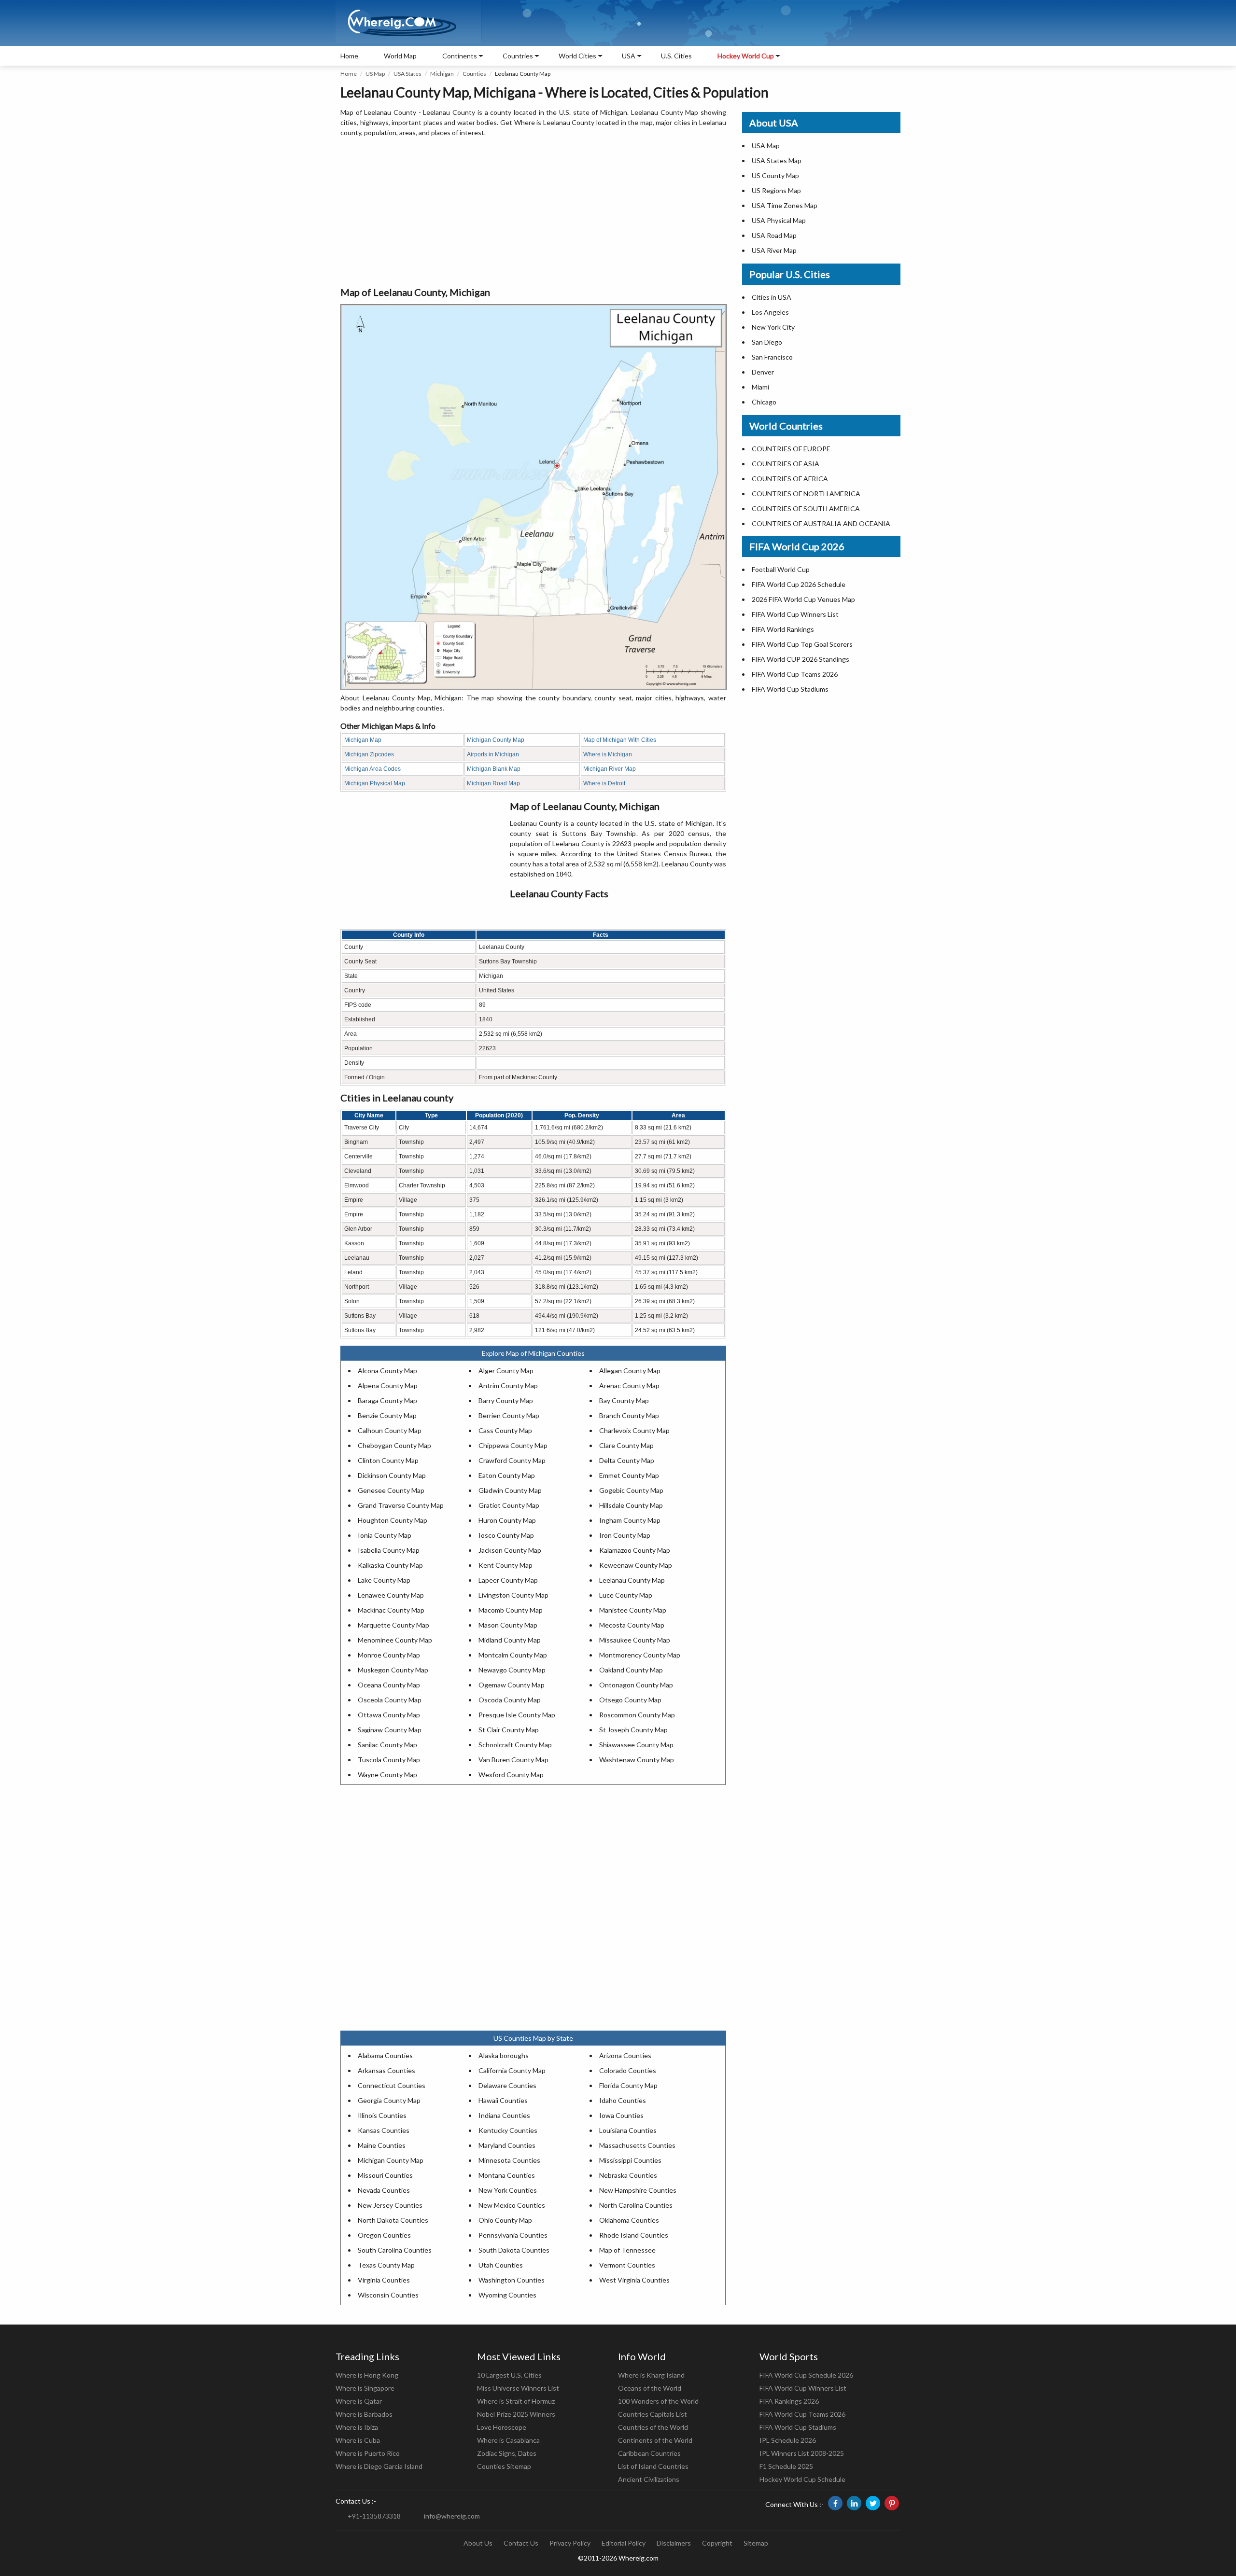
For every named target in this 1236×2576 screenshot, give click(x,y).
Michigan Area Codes (372, 769)
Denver (763, 372)
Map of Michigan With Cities (620, 740)
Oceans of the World (650, 2388)
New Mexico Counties (512, 2205)
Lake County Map (384, 1580)
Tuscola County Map (389, 1760)
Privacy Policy (570, 2543)
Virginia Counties (384, 2280)
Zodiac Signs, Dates (507, 2453)
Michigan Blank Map (494, 769)
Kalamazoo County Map (635, 1550)
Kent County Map (506, 1565)
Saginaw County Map (390, 1730)
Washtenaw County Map (637, 1760)
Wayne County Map (387, 1775)
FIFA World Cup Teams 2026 (795, 674)
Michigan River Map (610, 769)
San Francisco (772, 357)
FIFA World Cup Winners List (795, 614)
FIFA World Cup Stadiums (790, 689)
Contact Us (521, 2543)
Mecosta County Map (632, 1625)
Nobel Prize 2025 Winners (516, 2414)
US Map (375, 74)
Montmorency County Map (640, 1655)
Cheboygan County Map (394, 1445)
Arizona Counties (625, 2055)
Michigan (442, 74)
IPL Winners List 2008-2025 (802, 2453)
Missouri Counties (385, 2175)
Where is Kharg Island (651, 2375)
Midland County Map (510, 1640)
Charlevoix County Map (634, 1430)
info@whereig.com (452, 2516)
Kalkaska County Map (390, 1565)
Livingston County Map (513, 1595)
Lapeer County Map (508, 1580)
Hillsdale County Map (631, 1505)
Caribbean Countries (649, 2453)
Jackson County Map (510, 1550)
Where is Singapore (365, 2388)
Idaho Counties (623, 2100)
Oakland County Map (631, 1670)
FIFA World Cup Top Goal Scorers (802, 644)
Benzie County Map (387, 1415)
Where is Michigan (608, 754)
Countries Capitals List (653, 2414)
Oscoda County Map (510, 1700)
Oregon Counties (384, 2235)
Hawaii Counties (503, 2100)
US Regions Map (776, 190)
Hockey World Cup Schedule (802, 2479)
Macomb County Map (511, 1610)
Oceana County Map (389, 1685)
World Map (400, 56)
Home (349, 56)
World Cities (577, 56)
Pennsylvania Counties (513, 2235)
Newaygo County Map (512, 1670)
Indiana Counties (504, 2115)
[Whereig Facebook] (835, 2503)
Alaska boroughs (504, 2055)
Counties (474, 74)
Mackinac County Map (391, 1610)
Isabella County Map (389, 1550)
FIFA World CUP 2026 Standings (801, 659)
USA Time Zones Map (785, 205)
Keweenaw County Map (636, 1565)
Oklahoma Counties (629, 2220)
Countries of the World (653, 2427)
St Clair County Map (509, 1730)
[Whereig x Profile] (873, 2503)
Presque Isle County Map (517, 1715)
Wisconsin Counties (388, 2295)
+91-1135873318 (374, 2516)
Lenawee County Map (391, 1595)
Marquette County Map (393, 1625)
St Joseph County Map (633, 1730)
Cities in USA (772, 297)
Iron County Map (625, 1535)
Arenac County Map (629, 1385)
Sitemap (756, 2543)
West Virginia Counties (634, 2280)
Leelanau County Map (632, 1580)
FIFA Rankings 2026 (789, 2401)
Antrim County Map (508, 1385)
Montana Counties (507, 2175)
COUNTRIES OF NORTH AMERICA (806, 494)
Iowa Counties (621, 2115)
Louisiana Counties (628, 2130)
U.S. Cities (676, 56)
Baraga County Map (387, 1400)
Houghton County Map (393, 1520)
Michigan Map (363, 740)
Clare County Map (626, 1445)
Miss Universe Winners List (518, 2388)
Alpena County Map (388, 1385)
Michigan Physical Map (375, 783)
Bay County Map (624, 1400)
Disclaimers (674, 2543)
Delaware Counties (507, 2085)
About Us (478, 2543)
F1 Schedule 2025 (786, 2466)
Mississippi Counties (630, 2160)
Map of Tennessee (627, 2250)
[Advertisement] (533, 212)
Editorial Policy (624, 2543)
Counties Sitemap (504, 2466)
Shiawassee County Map (636, 1745)
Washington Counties (512, 2280)
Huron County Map (507, 1520)
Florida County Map (628, 2085)
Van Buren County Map (513, 1760)
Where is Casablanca (508, 2440)
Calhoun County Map (390, 1430)
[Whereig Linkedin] (854, 2503)
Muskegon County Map (393, 1670)
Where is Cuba (358, 2440)
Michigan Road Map (493, 783)
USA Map (766, 146)
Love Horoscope (502, 2427)
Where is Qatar (359, 2401)
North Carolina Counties (636, 2205)
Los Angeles (770, 312)
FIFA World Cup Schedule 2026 (806, 2375)
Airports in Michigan (493, 754)
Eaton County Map (507, 1475)
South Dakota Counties (514, 2250)
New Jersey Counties (390, 2205)
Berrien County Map (509, 1415)
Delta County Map (627, 1460)
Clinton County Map (388, 1460)
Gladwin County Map (510, 1490)
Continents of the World (655, 2440)
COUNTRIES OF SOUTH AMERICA (806, 508)
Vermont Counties (627, 2265)
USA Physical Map (779, 220)
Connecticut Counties (392, 2085)
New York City (773, 327)
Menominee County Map (395, 1640)
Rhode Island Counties (634, 2235)
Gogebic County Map (631, 1490)
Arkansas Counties (386, 2070)
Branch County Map (629, 1415)
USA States (407, 74)
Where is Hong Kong (367, 2375)
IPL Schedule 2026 (788, 2440)
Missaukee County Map (635, 1640)
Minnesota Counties (509, 2160)
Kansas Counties (384, 2130)
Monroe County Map (389, 1655)
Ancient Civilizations (649, 2479)
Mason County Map (508, 1625)
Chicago (764, 402)
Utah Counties (501, 2265)
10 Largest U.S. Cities (509, 2375)
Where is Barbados (364, 2414)
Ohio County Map (505, 2220)
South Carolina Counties (395, 2250)
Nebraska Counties (628, 2175)
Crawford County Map (512, 1460)
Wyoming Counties (507, 2295)
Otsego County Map (630, 1700)
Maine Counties (382, 2145)
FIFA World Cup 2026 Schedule (799, 584)
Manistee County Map (633, 1610)
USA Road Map (774, 235)
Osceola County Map (390, 1700)
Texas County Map (386, 2265)
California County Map (512, 2070)
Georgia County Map (389, 2100)
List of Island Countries (653, 2466)
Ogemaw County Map (512, 1685)
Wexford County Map (511, 1775)
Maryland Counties (507, 2145)
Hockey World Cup (746, 56)
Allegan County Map (630, 1371)
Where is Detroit (604, 783)
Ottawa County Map (389, 1715)
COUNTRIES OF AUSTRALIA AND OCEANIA (821, 523)
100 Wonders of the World (658, 2401)
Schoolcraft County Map (515, 1745)
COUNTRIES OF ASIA (786, 464)
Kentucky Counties (508, 2130)
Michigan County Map (496, 740)
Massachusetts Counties (637, 2145)
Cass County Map (505, 1430)
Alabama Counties (385, 2055)
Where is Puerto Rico (368, 2453)
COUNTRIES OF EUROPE (791, 449)
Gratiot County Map (509, 1505)
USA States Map (777, 160)
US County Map (775, 175)
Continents (460, 56)
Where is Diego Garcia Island (379, 2466)
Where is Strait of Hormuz (516, 2401)
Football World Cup (781, 569)
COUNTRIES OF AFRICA (790, 479)
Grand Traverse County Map (401, 1505)
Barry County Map (506, 1400)
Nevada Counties (384, 2190)
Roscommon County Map (637, 1715)
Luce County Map (626, 1595)
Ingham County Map (630, 1520)
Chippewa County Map (513, 1445)
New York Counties (508, 2190)
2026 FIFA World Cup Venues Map (803, 599)
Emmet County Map (629, 1475)
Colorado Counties (628, 2070)
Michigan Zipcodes (369, 754)
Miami (760, 387)
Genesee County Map (391, 1490)
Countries (518, 56)
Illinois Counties (382, 2115)
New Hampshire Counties (638, 2190)
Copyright (717, 2543)
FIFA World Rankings (783, 629)
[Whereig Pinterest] (892, 2503)
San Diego (767, 342)
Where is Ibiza (357, 2427)
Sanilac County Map (387, 1745)
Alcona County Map (387, 1371)
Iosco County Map (506, 1535)
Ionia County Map (385, 1535)
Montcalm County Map (513, 1655)
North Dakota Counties (393, 2220)
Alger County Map (506, 1371)
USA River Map (774, 250)
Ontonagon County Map (636, 1685)
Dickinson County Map (392, 1475)
